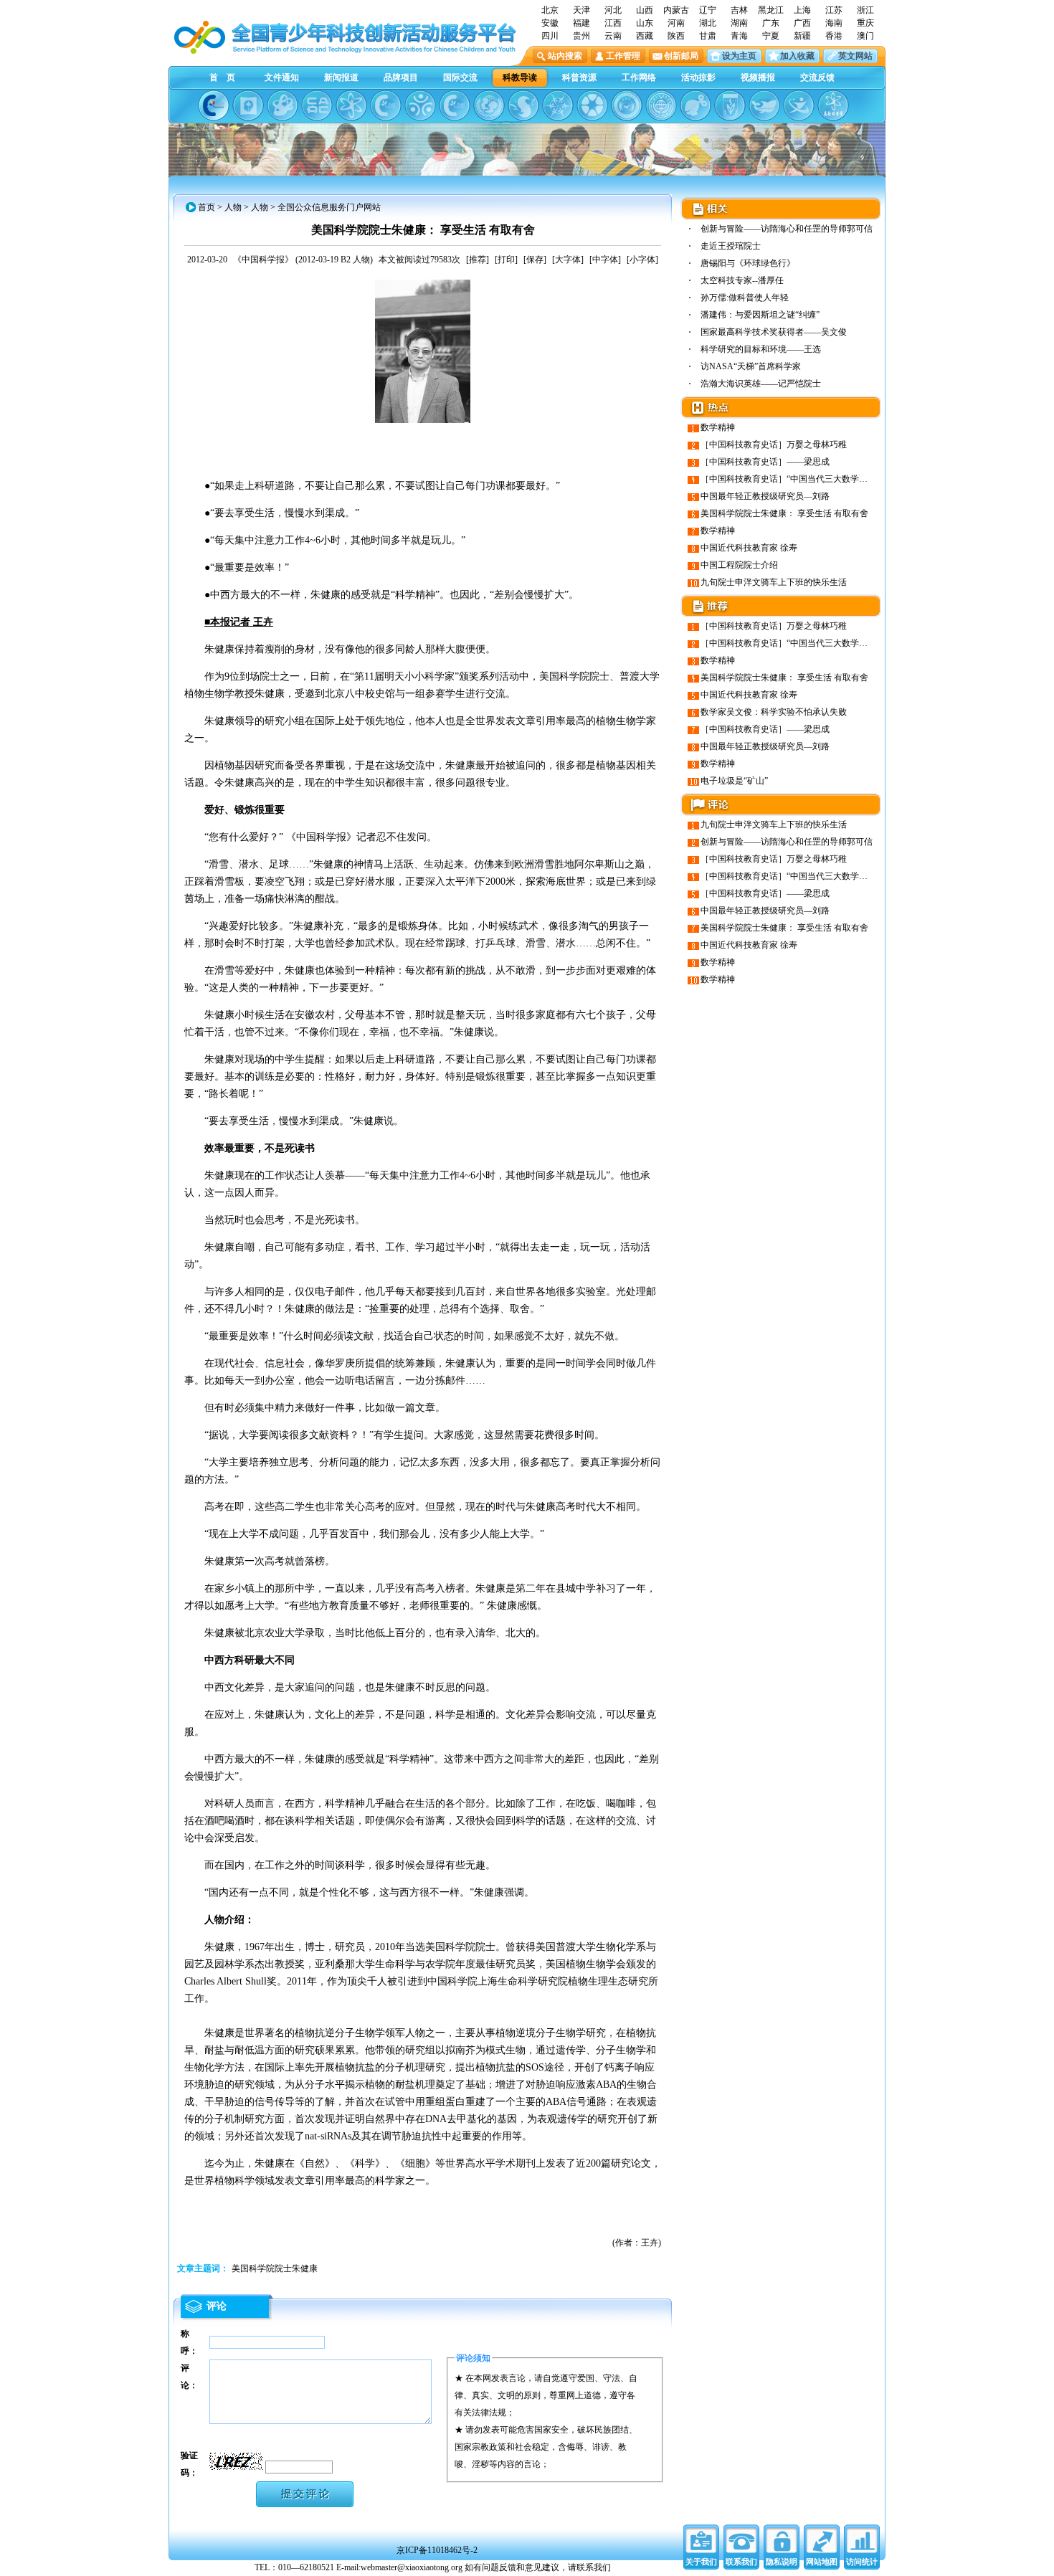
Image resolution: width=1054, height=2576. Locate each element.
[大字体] (568, 260)
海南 (834, 23)
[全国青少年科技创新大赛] (248, 105)
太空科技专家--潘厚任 (742, 280)
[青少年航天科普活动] (627, 105)
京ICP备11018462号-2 (437, 2550)
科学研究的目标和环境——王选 (761, 349)
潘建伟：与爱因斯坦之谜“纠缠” (760, 315)
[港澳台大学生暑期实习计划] (420, 105)
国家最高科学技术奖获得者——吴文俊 (774, 332)
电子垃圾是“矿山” (734, 781)
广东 (771, 23)
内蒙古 (676, 10)
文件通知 (282, 77)
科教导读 (520, 77)
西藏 (645, 36)
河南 (676, 23)
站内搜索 (565, 56)
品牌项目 (401, 77)
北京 (550, 10)
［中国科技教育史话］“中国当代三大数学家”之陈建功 (803, 479)
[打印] (506, 260)
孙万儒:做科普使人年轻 (745, 298)
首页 (206, 207)
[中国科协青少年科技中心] (214, 105)
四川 (550, 36)
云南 (613, 36)
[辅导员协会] (730, 105)
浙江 (865, 10)
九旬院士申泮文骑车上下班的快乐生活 (774, 582)
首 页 (222, 77)
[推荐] (478, 260)
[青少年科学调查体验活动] (558, 105)
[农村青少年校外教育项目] (489, 105)
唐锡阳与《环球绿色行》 (748, 263)
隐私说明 (782, 2562)
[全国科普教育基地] (661, 105)
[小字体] (642, 260)
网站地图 (822, 2562)
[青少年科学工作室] (695, 105)
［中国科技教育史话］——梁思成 (765, 462)
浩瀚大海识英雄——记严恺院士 (761, 384)
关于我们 (701, 2562)
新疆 (802, 36)
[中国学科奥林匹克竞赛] (386, 105)
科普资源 (579, 77)
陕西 (676, 36)
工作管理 (623, 56)
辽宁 (708, 10)
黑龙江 (771, 10)
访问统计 (862, 2562)
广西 (802, 23)
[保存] (535, 260)
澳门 (865, 36)
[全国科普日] (351, 105)
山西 (645, 10)
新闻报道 (341, 77)
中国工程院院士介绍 (739, 565)
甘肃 (708, 36)
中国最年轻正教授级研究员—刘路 (765, 496)
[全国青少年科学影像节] (592, 105)
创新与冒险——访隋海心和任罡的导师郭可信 (787, 229)
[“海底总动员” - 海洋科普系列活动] (764, 105)
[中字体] (605, 260)
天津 (581, 10)
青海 (739, 36)
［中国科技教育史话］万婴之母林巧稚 (774, 445)
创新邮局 (681, 56)
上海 (802, 10)
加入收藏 (797, 56)
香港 (834, 36)
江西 (613, 23)
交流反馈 (817, 77)
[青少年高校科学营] (833, 105)
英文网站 (855, 56)
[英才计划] (799, 105)
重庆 (865, 23)
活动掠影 (698, 77)
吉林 (739, 10)
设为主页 (739, 56)
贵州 (581, 36)
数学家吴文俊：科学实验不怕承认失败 (774, 712)
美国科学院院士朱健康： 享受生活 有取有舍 (784, 513)
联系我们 (741, 2562)
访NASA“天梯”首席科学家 (751, 366)
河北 (613, 10)
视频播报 (758, 77)
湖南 (739, 23)
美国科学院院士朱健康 (275, 2268)
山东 (645, 23)
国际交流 (460, 77)
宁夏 (771, 36)
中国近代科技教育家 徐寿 (749, 548)
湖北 (708, 23)
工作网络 (639, 77)
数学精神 (718, 427)
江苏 (834, 10)
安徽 (550, 23)
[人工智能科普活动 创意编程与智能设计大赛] (455, 105)
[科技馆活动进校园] (523, 105)
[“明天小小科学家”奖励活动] (283, 105)
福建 (581, 23)
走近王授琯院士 (731, 246)
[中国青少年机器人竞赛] (317, 105)
